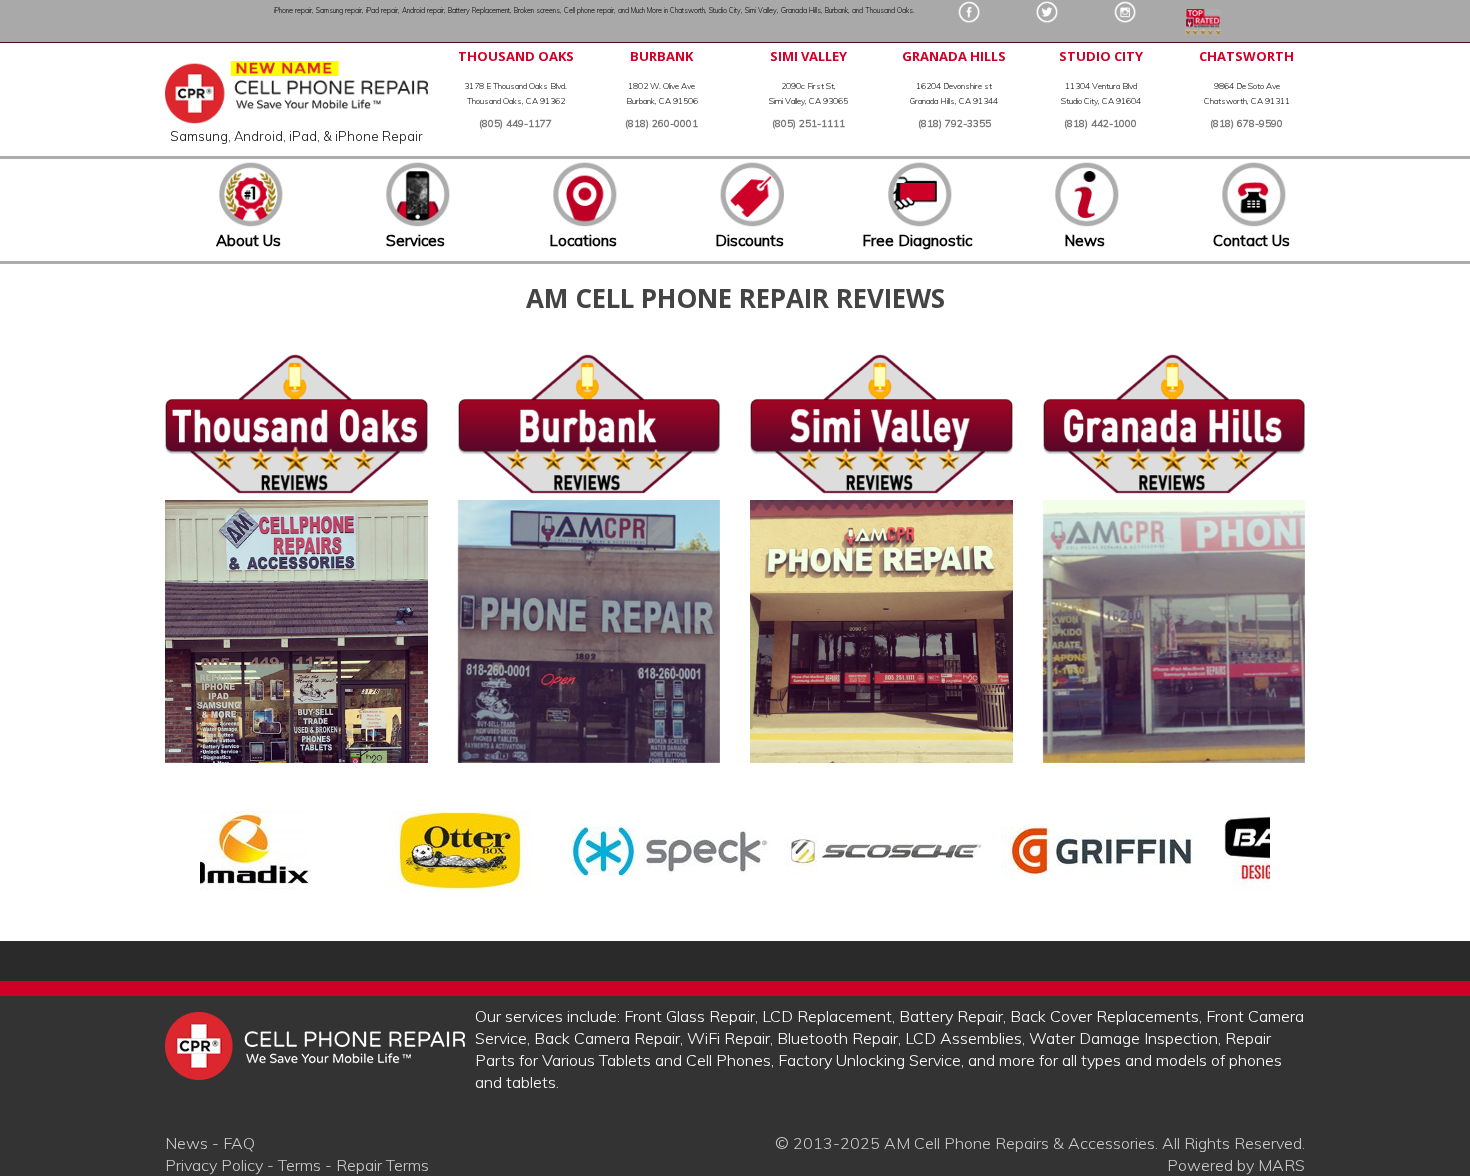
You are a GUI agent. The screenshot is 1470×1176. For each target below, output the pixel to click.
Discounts (749, 240)
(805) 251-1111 (808, 123)
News (1084, 240)
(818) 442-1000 (1100, 123)
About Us (248, 240)
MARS (1281, 1165)
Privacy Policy (214, 1165)
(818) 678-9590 (1246, 123)
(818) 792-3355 (954, 123)
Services (415, 240)
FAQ (239, 1143)
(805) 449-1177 (515, 123)
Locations (583, 240)
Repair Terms (382, 1165)
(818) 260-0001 (661, 123)
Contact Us (1251, 240)
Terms (299, 1165)
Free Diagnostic (917, 240)
